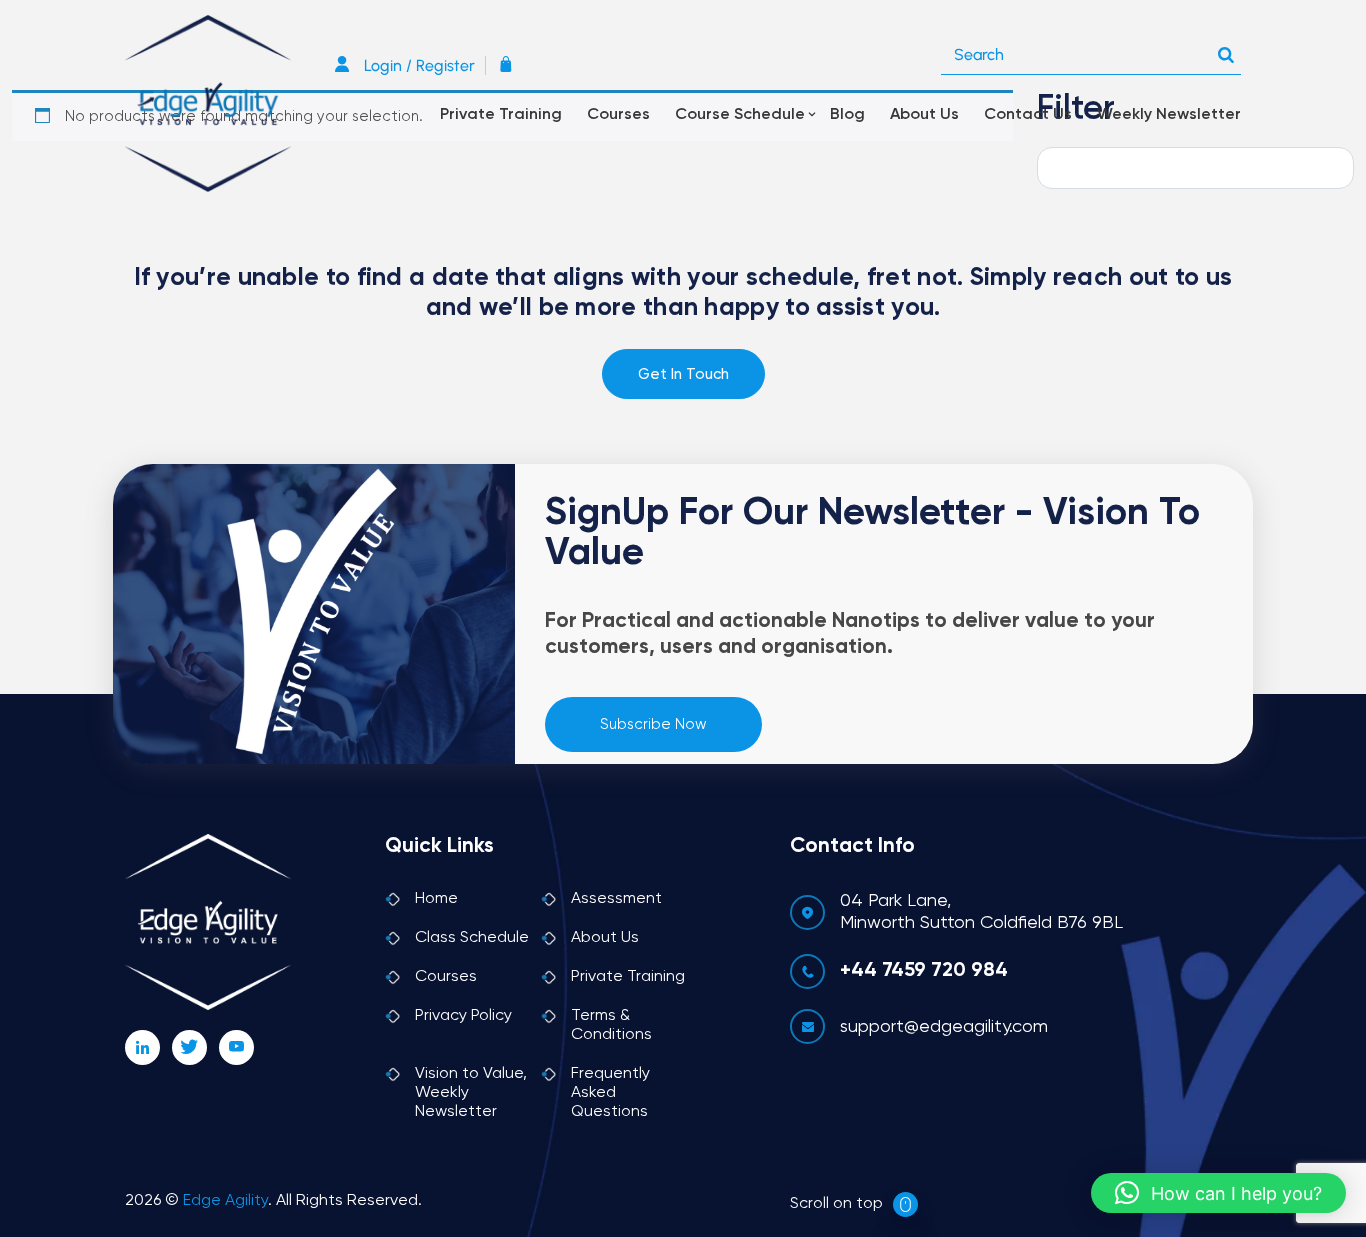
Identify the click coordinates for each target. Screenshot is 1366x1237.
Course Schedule (740, 115)
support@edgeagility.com (944, 1027)
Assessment (616, 899)
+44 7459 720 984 (924, 971)
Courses (618, 115)
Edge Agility (225, 1201)
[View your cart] (511, 65)
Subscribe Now (653, 724)
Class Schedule (472, 938)
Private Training (501, 115)
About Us (924, 115)
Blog (847, 115)
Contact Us (1028, 115)
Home (436, 899)
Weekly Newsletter (1169, 115)
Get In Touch (683, 374)
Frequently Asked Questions (610, 1093)
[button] (1218, 1193)
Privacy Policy (463, 1016)
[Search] (1226, 50)
